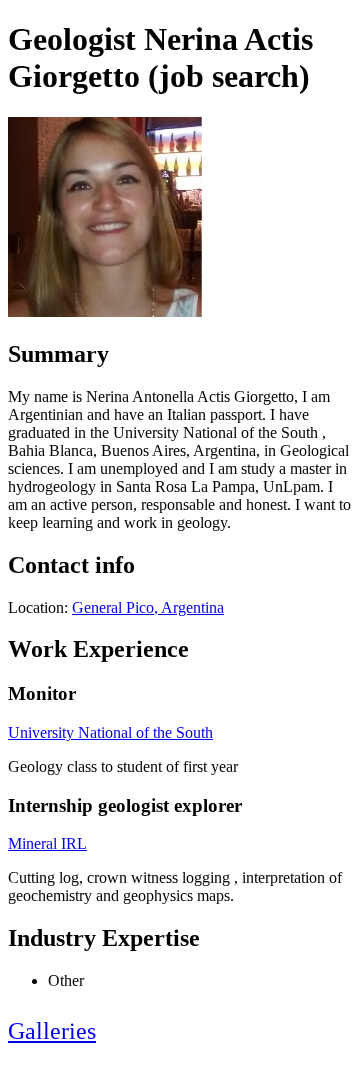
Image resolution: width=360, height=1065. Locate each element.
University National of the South (110, 732)
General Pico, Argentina (148, 607)
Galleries (52, 1031)
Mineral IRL (47, 843)
